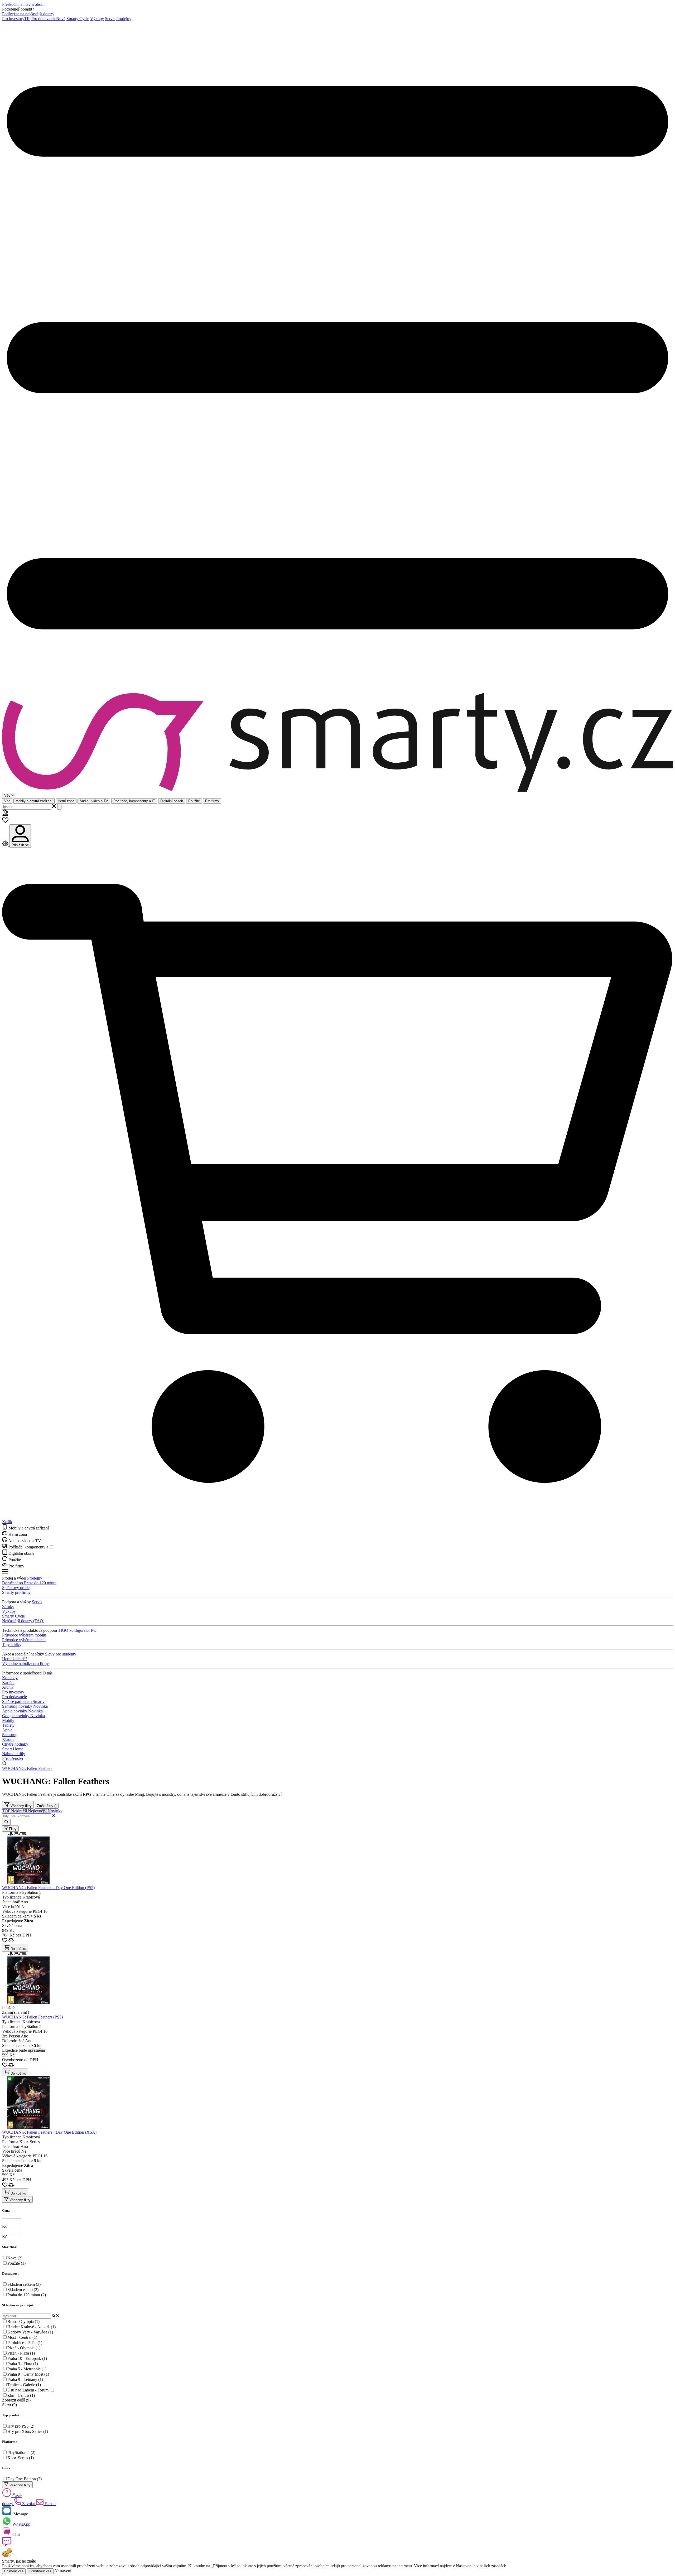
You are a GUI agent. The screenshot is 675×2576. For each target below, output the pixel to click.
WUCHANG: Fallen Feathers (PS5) (32, 2017)
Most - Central (22, 2337)
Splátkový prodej (16, 1588)
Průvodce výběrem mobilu (24, 1635)
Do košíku (18, 1949)
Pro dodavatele (48, 19)
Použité (194, 801)
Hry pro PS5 (21, 2426)
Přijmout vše (14, 2571)
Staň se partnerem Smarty (23, 1701)
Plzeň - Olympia (24, 2348)
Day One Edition (25, 2479)
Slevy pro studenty (61, 1654)
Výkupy (97, 19)
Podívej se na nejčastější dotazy (28, 14)
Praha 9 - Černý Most (28, 2374)
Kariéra (8, 1682)
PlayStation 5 (21, 2452)
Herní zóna (66, 801)
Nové (15, 2258)
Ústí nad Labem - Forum (31, 2390)
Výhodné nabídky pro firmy (25, 1664)
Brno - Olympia (23, 2321)
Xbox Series (21, 2458)
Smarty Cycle (78, 19)
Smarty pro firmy (16, 1592)
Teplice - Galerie (24, 2385)
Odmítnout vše (40, 2571)
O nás (48, 1673)
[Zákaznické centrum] (5, 814)
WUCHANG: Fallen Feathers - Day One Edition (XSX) (49, 2132)
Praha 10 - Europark (27, 2358)
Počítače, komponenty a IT (134, 801)
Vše (7, 801)
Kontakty (10, 1678)
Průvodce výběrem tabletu (24, 1640)
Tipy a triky (12, 1645)
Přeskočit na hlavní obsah (23, 4)
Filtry (12, 1829)
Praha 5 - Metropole (27, 2369)
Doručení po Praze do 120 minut (29, 1583)
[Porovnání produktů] (6, 845)
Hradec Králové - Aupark (32, 2327)
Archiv (8, 1687)
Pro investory (16, 19)
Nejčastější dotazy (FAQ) (23, 1621)
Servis (110, 19)
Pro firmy (212, 801)
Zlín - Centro (21, 2395)
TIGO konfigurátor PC (77, 1630)
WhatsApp (21, 2524)
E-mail (50, 2504)
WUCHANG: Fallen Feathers (27, 1768)
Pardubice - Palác (25, 2343)
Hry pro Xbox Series (28, 2431)
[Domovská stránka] (337, 743)
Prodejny (124, 19)
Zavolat (28, 2504)
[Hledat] (59, 807)
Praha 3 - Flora (23, 2364)
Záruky (8, 1607)
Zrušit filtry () (47, 1806)
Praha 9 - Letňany (25, 2379)
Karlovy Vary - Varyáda (30, 2332)
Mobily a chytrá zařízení (34, 801)
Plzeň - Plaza (21, 2353)
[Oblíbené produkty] (5, 822)
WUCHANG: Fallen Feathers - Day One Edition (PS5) (48, 1888)
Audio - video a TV (94, 801)
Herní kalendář (15, 1659)
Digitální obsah (172, 801)
